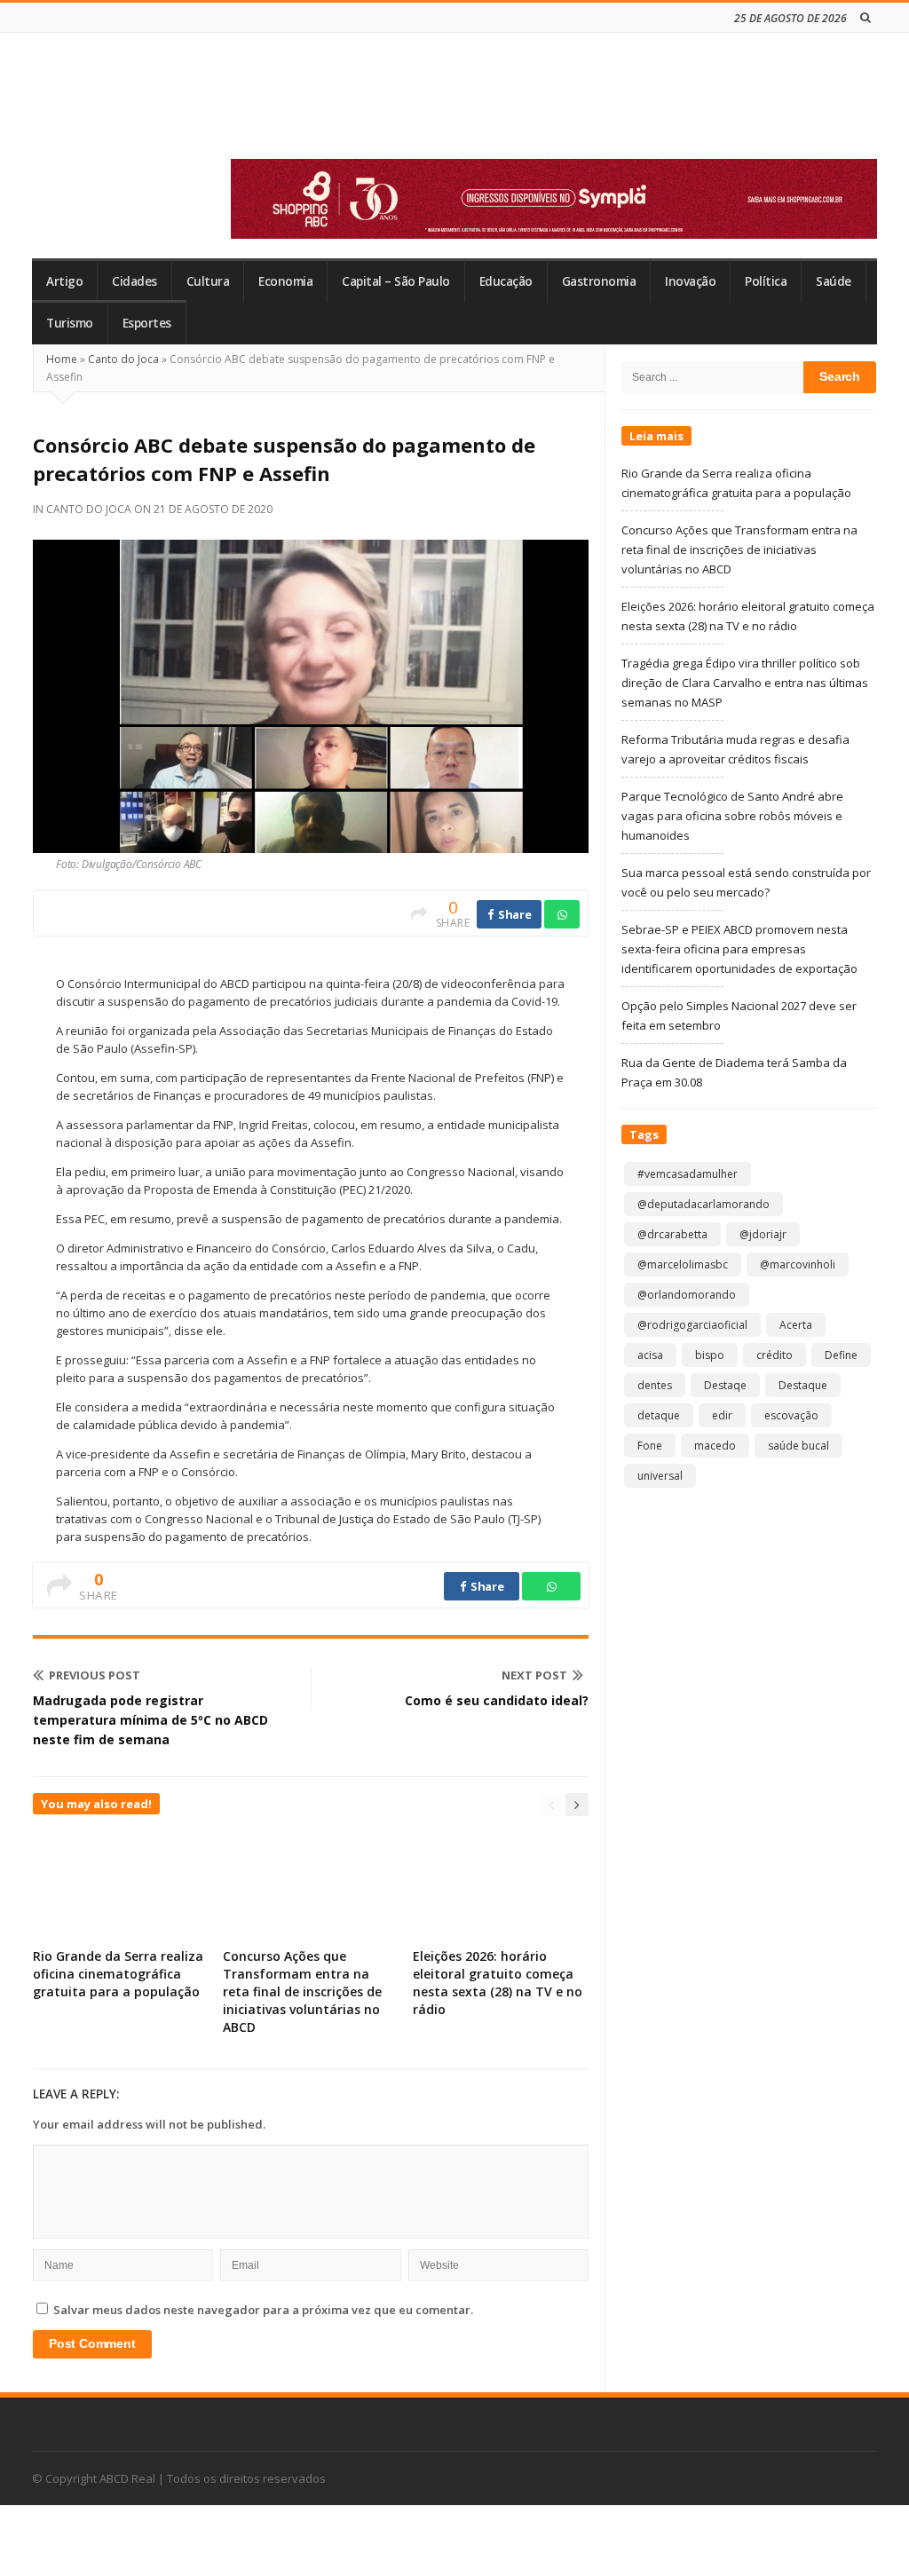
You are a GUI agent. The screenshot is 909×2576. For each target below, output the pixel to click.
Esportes (147, 323)
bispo (710, 1355)
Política (766, 281)
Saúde (834, 281)
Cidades (134, 281)
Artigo (64, 281)
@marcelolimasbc (683, 1264)
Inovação (690, 281)
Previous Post (95, 1675)
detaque (659, 1415)
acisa (650, 1355)
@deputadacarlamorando (703, 1204)
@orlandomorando (687, 1295)
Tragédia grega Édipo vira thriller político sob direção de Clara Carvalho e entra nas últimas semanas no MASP (745, 683)
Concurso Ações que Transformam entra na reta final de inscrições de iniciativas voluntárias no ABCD (302, 1991)
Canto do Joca (123, 359)
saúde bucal (798, 1446)
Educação (506, 281)
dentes (655, 1385)
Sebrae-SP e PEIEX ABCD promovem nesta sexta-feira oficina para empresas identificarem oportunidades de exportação (739, 949)
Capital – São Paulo (396, 281)
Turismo (70, 323)
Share (513, 914)
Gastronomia (599, 281)
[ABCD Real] (161, 106)
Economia (285, 281)
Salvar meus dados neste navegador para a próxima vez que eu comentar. (263, 2310)
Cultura (208, 281)
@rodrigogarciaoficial (692, 1325)
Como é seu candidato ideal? (497, 1700)
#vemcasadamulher (688, 1174)
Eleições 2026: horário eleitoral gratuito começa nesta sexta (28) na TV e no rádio (498, 1983)
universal (660, 1476)
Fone (650, 1446)
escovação (791, 1415)
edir (722, 1415)
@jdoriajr (763, 1234)
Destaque (803, 1385)
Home (62, 359)
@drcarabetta (672, 1234)
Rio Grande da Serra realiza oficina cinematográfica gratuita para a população (118, 1974)
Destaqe (725, 1385)
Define (841, 1355)
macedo (715, 1446)
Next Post (534, 1675)
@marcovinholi (798, 1264)
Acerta (796, 1325)
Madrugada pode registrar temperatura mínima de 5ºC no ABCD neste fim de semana (150, 1720)
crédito (775, 1355)
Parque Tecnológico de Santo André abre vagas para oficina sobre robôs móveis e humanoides (732, 816)
